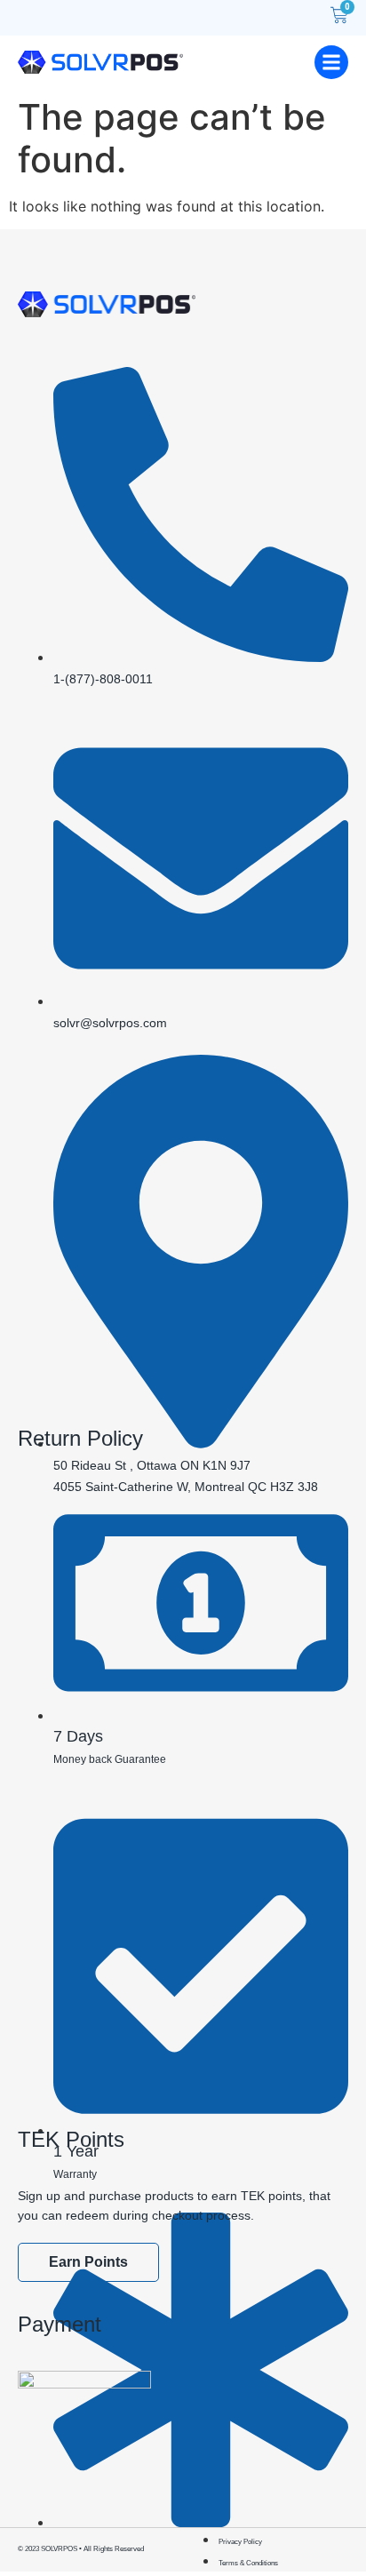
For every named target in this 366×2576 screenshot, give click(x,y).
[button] (331, 62)
